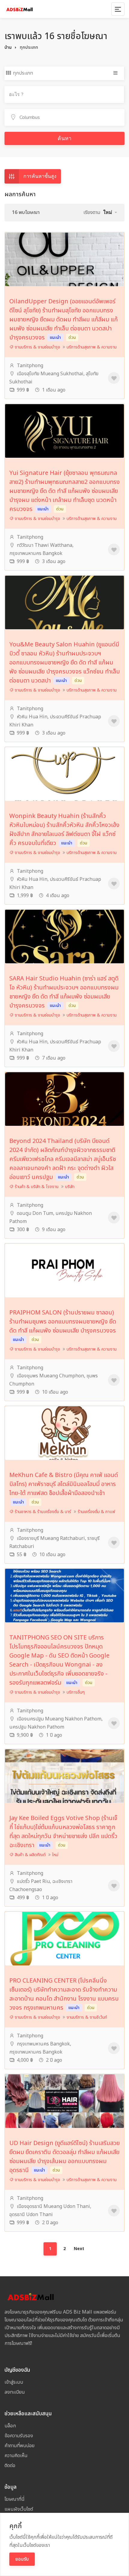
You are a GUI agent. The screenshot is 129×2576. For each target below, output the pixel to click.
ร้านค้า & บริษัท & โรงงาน (36, 1187)
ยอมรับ (22, 2559)
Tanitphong (29, 366)
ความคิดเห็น (16, 2456)
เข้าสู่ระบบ (14, 2382)
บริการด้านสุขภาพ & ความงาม (92, 347)
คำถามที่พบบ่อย (19, 2446)
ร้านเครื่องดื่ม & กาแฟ (96, 1512)
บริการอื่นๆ (76, 1692)
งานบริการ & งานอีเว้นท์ (87, 2017)
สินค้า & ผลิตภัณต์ (30, 1855)
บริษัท (70, 1187)
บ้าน (8, 47)
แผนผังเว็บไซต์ (19, 2509)
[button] (110, 212)
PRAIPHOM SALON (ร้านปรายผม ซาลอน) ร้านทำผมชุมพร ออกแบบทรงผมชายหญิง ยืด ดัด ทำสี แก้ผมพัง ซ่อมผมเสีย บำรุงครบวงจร (63, 1322)
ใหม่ (55, 1855)
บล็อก (10, 2426)
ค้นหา (64, 138)
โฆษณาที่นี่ (15, 2499)
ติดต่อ (10, 2466)
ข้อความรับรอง (19, 2436)
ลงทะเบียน (15, 2392)
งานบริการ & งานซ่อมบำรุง (37, 347)
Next (79, 2249)
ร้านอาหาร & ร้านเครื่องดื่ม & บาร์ (42, 1512)
